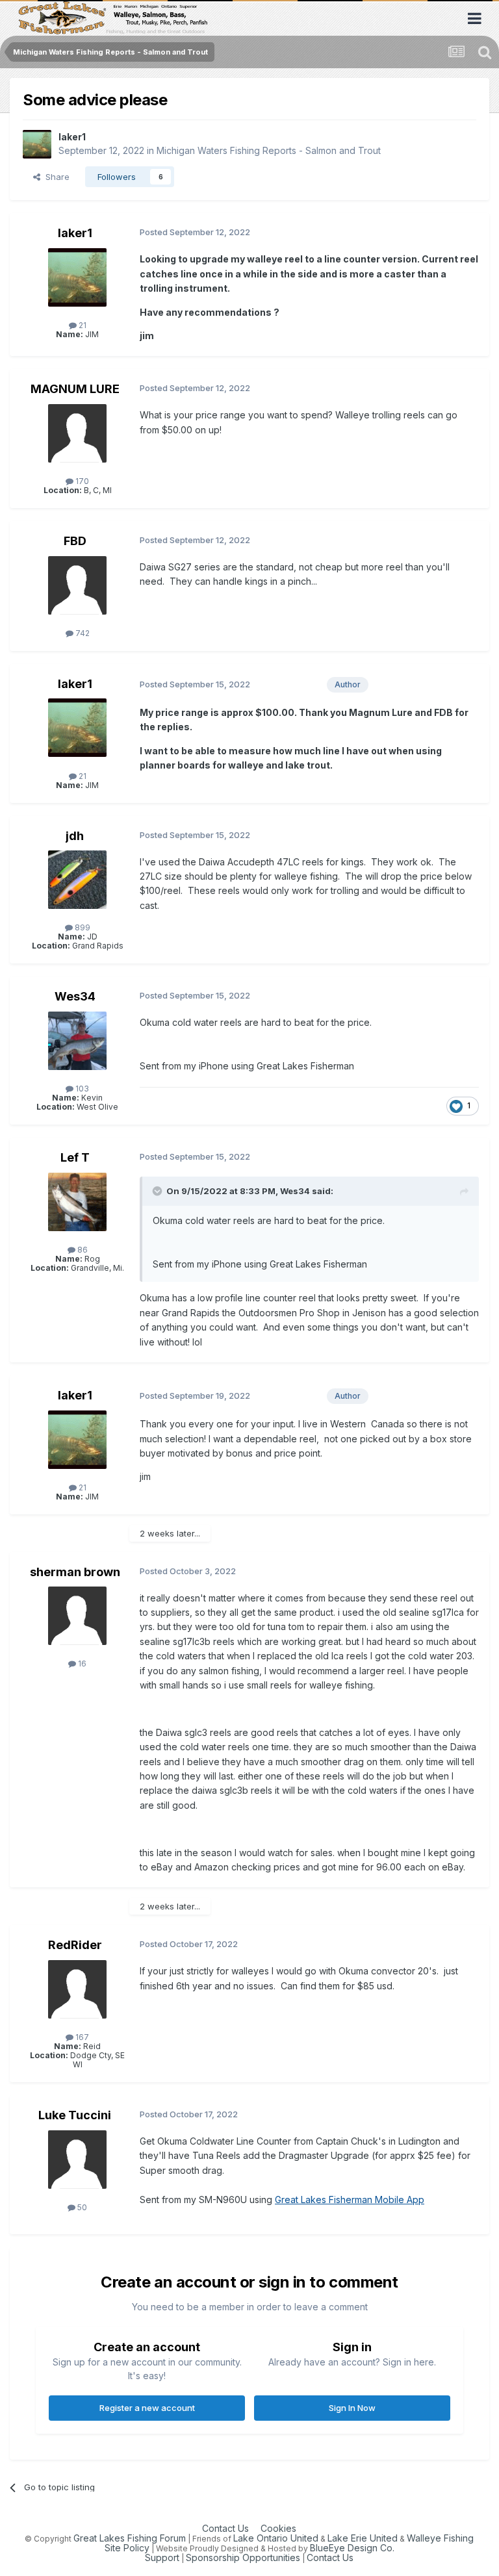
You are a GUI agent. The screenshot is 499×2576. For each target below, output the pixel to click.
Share (55, 177)
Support (162, 2557)
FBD (75, 541)
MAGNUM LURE (75, 389)
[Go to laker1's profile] (37, 144)
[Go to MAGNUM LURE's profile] (77, 433)
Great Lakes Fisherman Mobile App (350, 2200)
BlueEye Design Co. (352, 2548)
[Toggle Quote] (159, 1191)
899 (82, 927)
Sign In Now (352, 2408)
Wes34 (75, 996)
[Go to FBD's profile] (77, 585)
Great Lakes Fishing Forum (130, 2538)
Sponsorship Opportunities (243, 2557)
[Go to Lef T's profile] (77, 1202)
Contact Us (225, 2528)
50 (81, 2207)
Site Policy (127, 2548)
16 (81, 1664)
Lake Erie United (363, 2538)
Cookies (278, 2528)
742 (82, 633)
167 (81, 2037)
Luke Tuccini (75, 2115)
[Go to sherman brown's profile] (77, 1616)
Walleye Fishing (440, 2538)
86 (82, 1250)
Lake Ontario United (276, 2538)
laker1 (72, 137)
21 (82, 325)
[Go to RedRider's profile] (77, 1989)
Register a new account (147, 2408)
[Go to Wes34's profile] (77, 1041)
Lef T (75, 1157)
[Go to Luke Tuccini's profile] (77, 2160)
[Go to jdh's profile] (77, 880)
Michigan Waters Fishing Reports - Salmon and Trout (269, 150)
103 (81, 1089)
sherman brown (75, 1572)
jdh (75, 836)
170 (81, 481)
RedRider (75, 1945)
